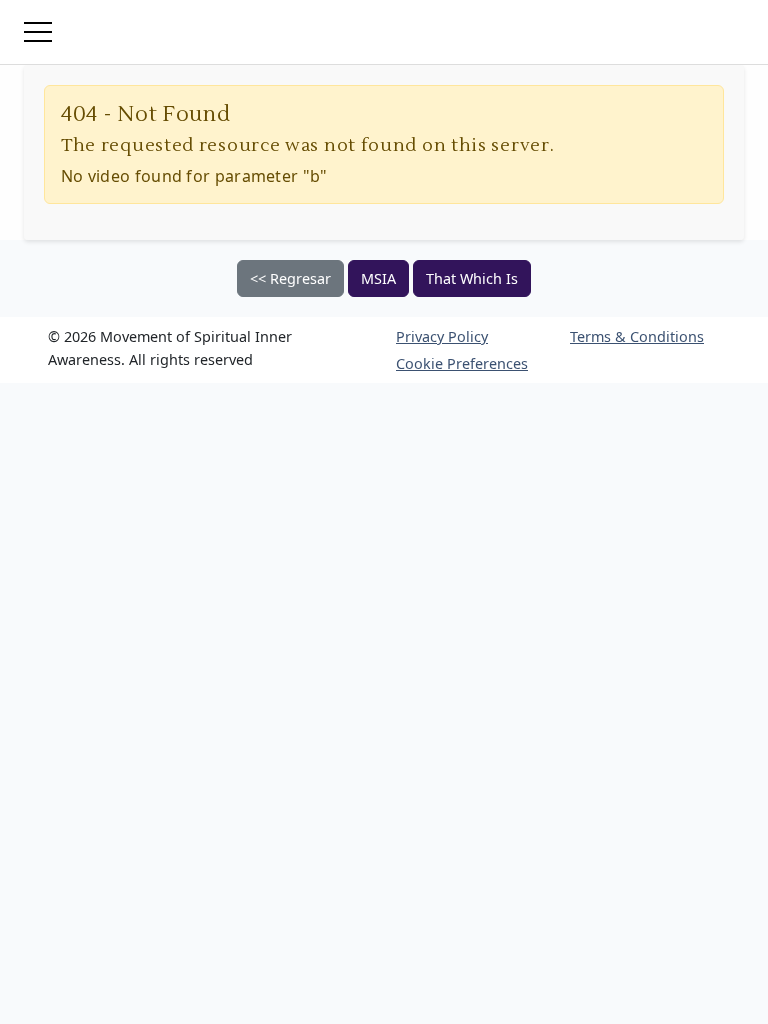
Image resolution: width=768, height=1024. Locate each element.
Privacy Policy (442, 336)
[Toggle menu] (38, 32)
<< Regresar (290, 278)
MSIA (378, 278)
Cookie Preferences (462, 363)
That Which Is (472, 278)
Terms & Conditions (637, 336)
